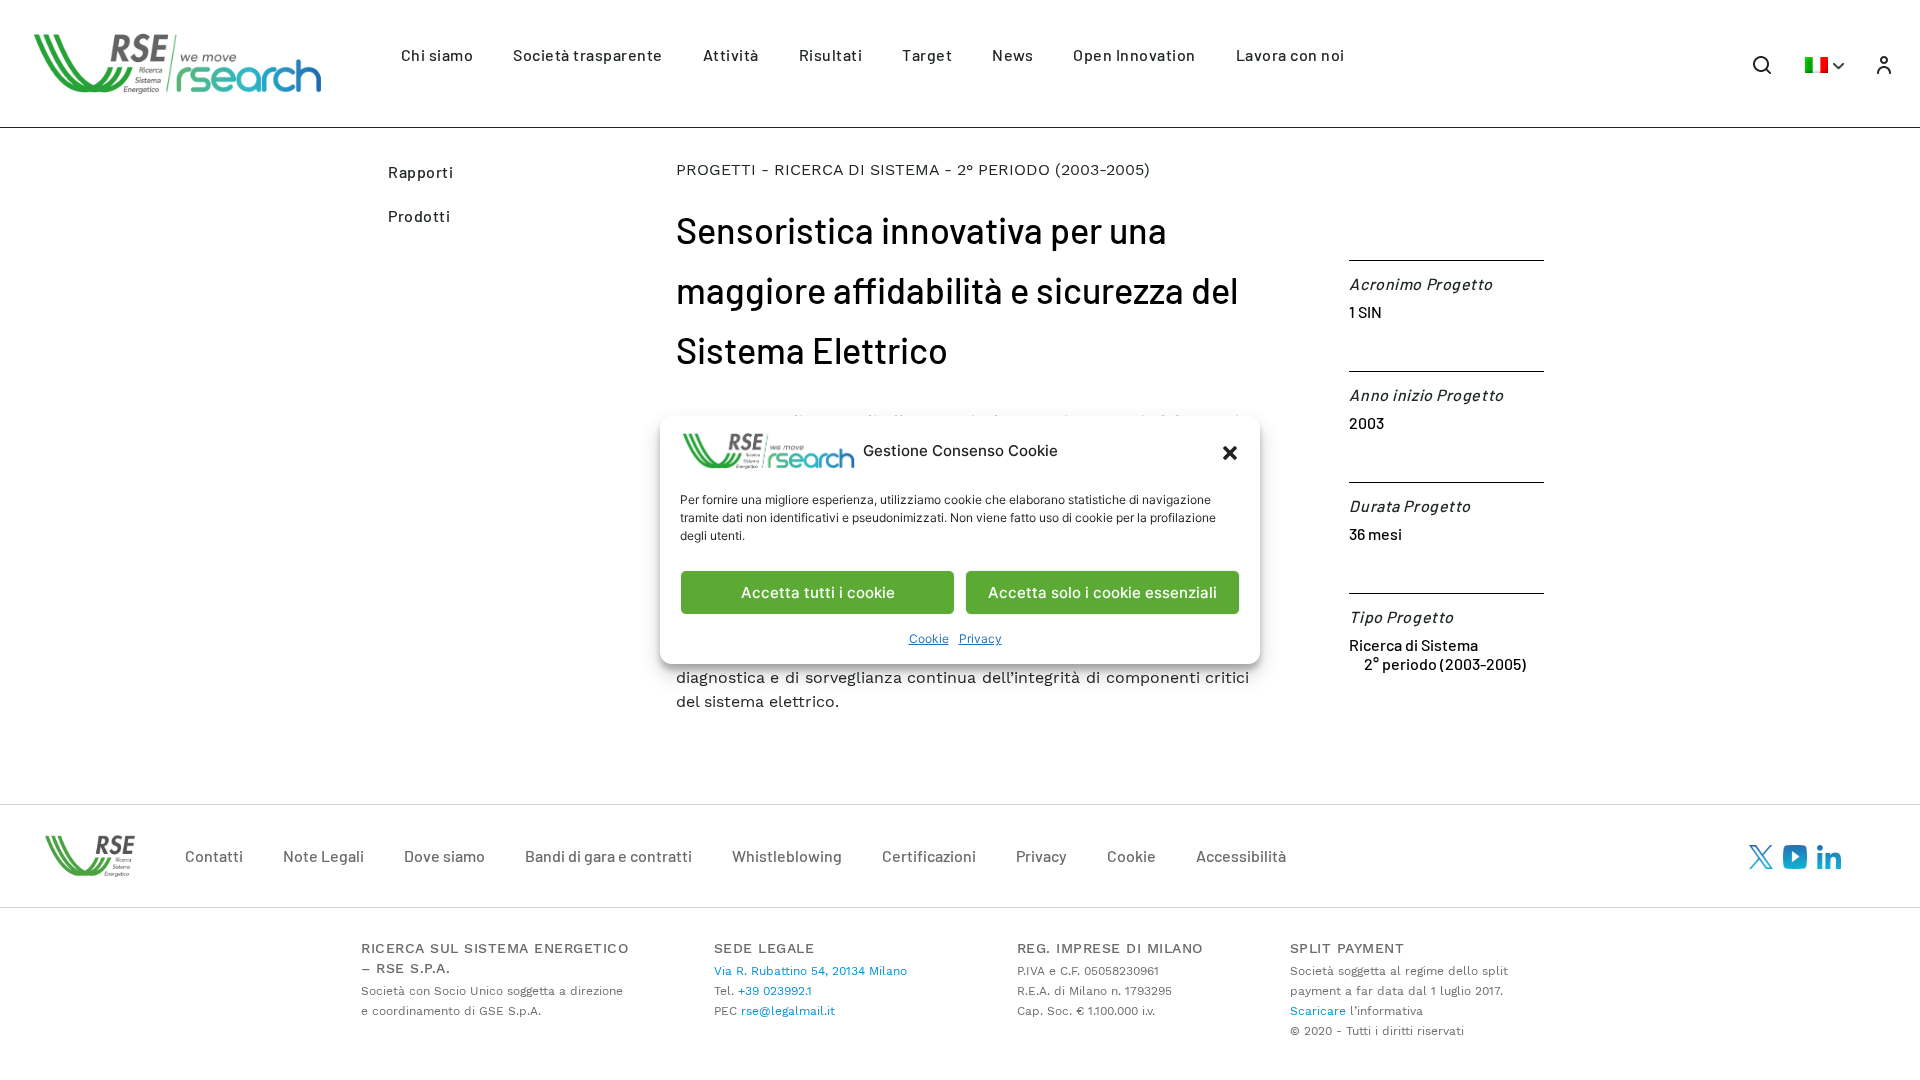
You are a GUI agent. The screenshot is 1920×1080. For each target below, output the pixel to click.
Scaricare (1318, 1011)
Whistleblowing (787, 855)
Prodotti (419, 215)
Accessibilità (1241, 855)
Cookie (929, 638)
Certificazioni (929, 855)
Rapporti (420, 171)
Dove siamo (444, 855)
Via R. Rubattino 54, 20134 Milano (810, 971)
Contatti (214, 855)
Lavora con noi (1290, 54)
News (1012, 54)
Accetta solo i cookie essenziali (1102, 592)
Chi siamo (437, 54)
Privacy (980, 638)
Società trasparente (588, 54)
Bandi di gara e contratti (608, 855)
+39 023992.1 (773, 991)
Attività (731, 54)
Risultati (831, 54)
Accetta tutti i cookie (818, 592)
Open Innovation (1134, 54)
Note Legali (323, 855)
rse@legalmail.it (786, 1011)
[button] (1230, 451)
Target (927, 54)
